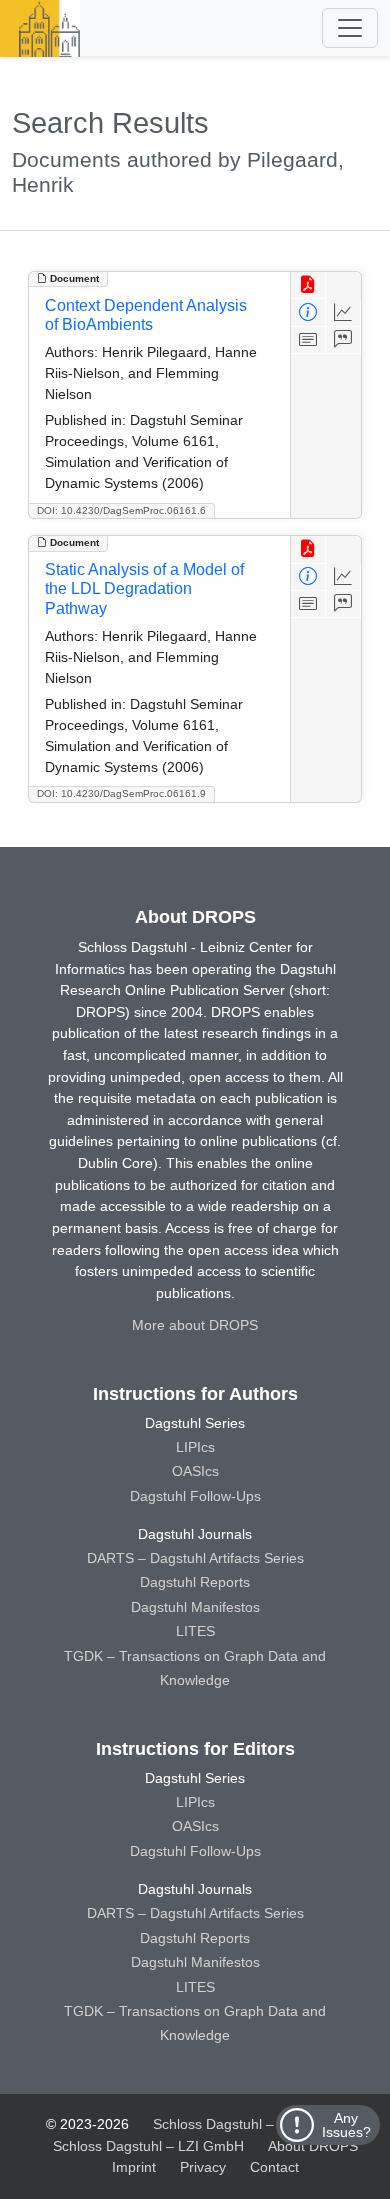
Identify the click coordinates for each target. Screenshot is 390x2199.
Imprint (134, 2167)
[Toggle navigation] (350, 28)
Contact (274, 2167)
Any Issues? (346, 2125)
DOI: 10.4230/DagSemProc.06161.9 (121, 793)
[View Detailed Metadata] (308, 312)
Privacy (203, 2167)
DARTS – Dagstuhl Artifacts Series (195, 1558)
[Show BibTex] (343, 340)
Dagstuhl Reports (195, 1582)
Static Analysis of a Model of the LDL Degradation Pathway (144, 588)
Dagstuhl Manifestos (195, 1607)
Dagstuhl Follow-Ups (195, 1496)
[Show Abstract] (308, 340)
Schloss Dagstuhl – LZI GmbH (248, 2124)
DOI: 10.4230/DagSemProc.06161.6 (121, 510)
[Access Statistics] (343, 312)
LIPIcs (195, 1447)
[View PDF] (308, 285)
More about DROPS (195, 1325)
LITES (195, 1631)
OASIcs (195, 1471)
